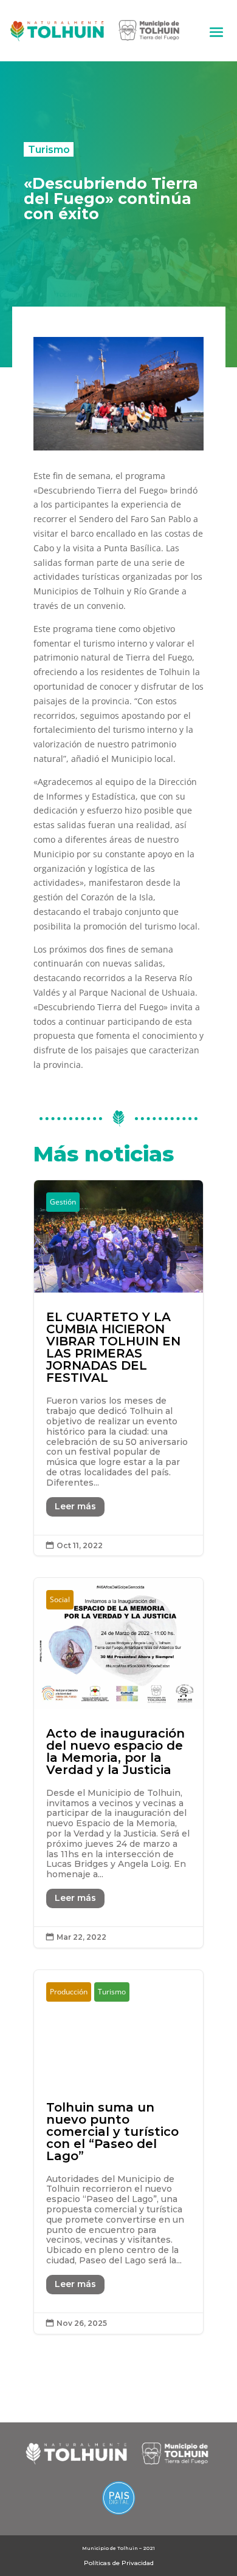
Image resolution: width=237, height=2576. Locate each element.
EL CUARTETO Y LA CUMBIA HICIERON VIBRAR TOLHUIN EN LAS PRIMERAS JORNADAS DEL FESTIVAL (119, 1368)
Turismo (49, 149)
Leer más (75, 1506)
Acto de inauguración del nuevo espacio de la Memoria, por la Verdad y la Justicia (119, 1763)
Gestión (63, 1202)
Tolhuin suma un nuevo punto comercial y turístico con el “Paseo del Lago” (119, 2152)
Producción (69, 1992)
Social (60, 1599)
